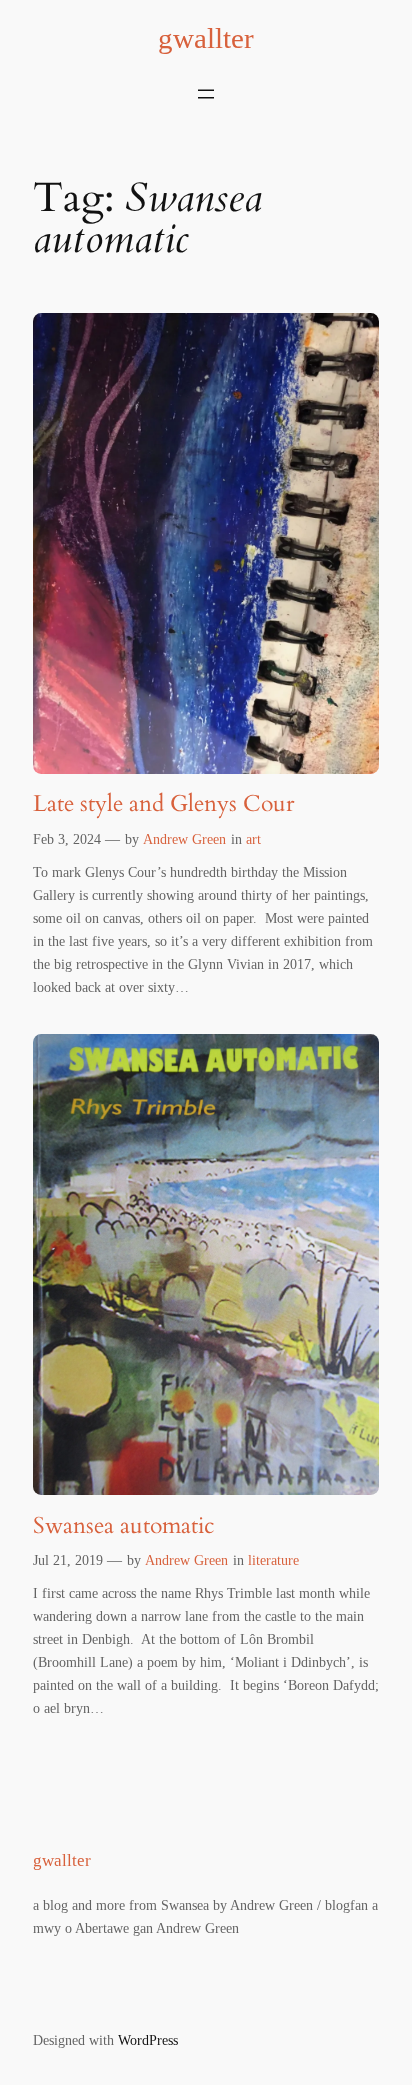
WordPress (148, 2040)
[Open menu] (206, 94)
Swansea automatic (123, 1526)
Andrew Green (184, 839)
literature (273, 1560)
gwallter (206, 38)
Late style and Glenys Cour (163, 804)
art (253, 839)
